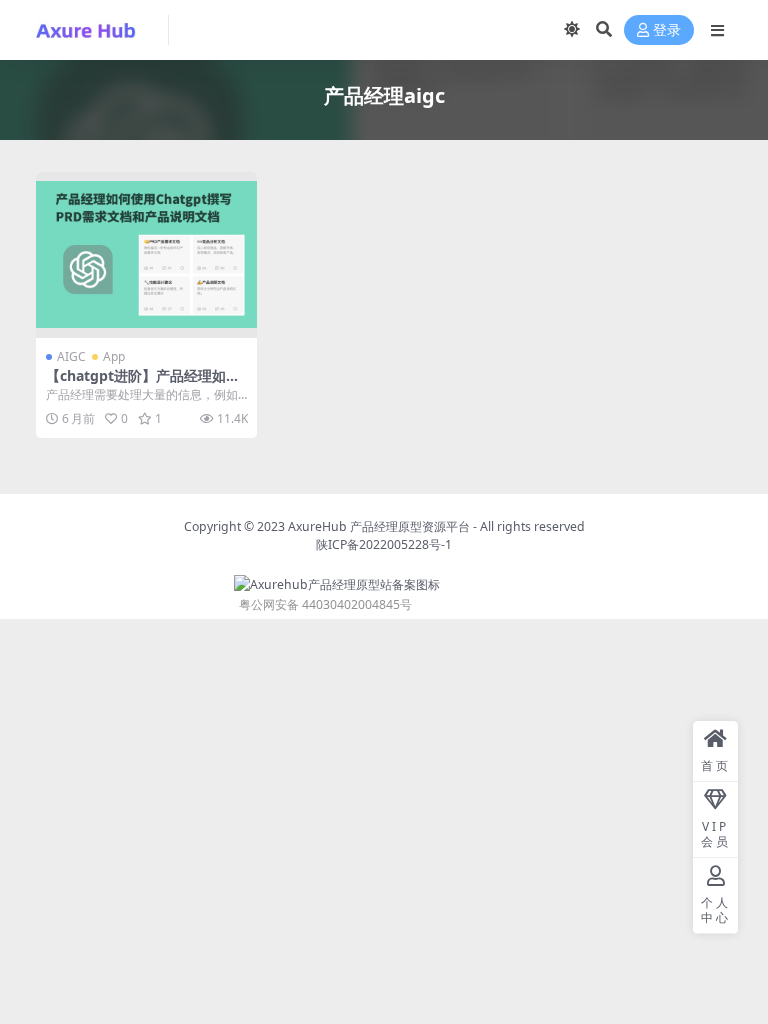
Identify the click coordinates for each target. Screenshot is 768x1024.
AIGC (71, 356)
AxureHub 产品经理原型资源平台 (379, 526)
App (114, 356)
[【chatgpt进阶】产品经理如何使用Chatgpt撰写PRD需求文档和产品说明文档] (146, 255)
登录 (667, 30)
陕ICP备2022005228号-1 (384, 544)
